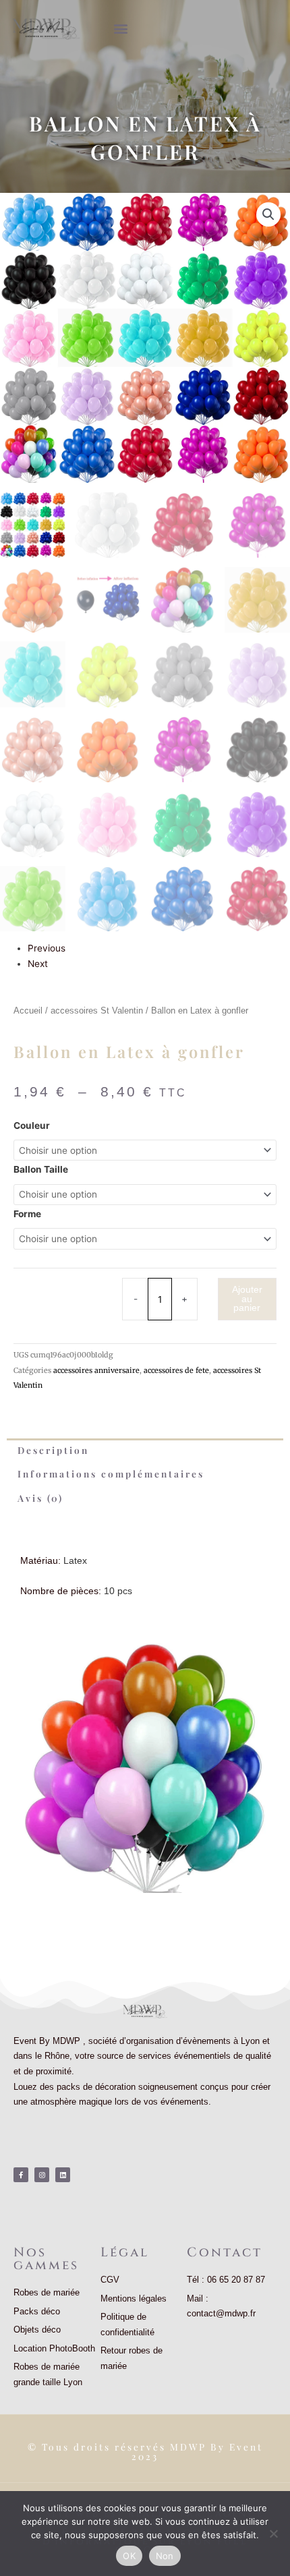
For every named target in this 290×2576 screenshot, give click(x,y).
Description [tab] (53, 1450)
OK (129, 2556)
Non (165, 2556)
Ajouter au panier (247, 1299)
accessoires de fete (176, 1370)
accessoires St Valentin (97, 1011)
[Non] (273, 2534)
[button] (120, 28)
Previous (47, 948)
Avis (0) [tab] (40, 1498)
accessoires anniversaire (96, 1370)
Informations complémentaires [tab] (111, 1473)
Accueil (28, 1011)
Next (38, 964)
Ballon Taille (41, 1169)
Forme (27, 1214)
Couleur (32, 1125)
